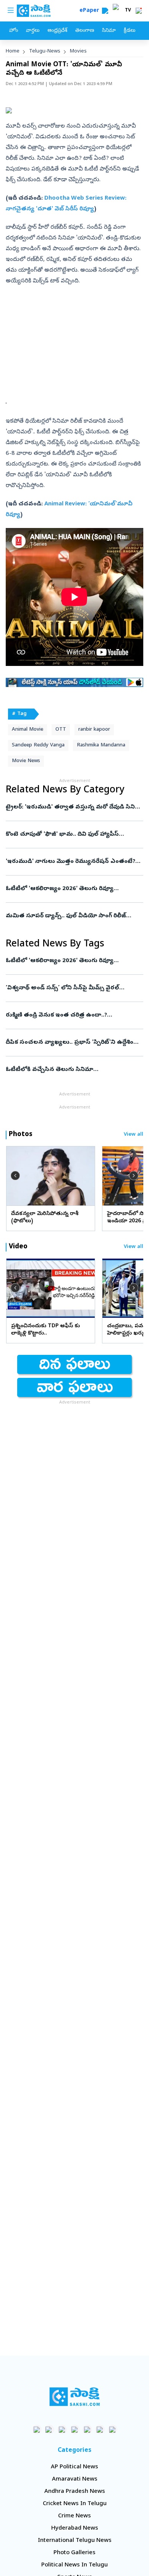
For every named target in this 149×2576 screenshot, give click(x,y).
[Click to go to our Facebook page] (37, 2429)
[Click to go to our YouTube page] (87, 2429)
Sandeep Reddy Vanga (38, 745)
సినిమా (109, 31)
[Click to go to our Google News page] (113, 2429)
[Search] (105, 11)
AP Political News (74, 2467)
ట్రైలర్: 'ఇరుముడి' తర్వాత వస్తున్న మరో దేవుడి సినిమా (74, 807)
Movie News (26, 761)
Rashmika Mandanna (101, 745)
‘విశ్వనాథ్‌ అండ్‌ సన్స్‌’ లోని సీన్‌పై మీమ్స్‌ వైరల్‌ (72, 988)
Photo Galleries (74, 2553)
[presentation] (15, 1176)
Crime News (74, 2516)
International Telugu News (75, 2541)
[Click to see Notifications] (139, 11)
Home (13, 52)
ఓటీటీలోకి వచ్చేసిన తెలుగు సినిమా (67, 1070)
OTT (61, 730)
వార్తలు (33, 31)
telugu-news (45, 52)
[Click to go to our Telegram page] (100, 2429)
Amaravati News (75, 2479)
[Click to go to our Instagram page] (75, 2429)
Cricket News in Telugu (75, 2504)
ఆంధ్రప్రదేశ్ (57, 31)
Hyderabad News (75, 2528)
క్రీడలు (130, 31)
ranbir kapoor (94, 730)
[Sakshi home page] (75, 2397)
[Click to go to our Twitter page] (62, 2429)
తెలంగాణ (85, 31)
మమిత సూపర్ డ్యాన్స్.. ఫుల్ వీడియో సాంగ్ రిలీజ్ (74, 916)
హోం (14, 31)
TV (128, 11)
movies (78, 52)
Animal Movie (28, 730)
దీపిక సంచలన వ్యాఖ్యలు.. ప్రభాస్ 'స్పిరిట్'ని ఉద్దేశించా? (74, 1043)
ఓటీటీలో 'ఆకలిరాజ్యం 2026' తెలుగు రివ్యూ (71, 889)
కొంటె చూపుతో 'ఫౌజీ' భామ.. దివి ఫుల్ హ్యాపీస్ (73, 835)
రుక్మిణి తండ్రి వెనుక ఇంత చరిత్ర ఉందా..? (73, 1015)
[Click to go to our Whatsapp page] (49, 2429)
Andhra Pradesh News (75, 2492)
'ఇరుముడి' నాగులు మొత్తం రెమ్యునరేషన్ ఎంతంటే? (73, 862)
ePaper (91, 11)
